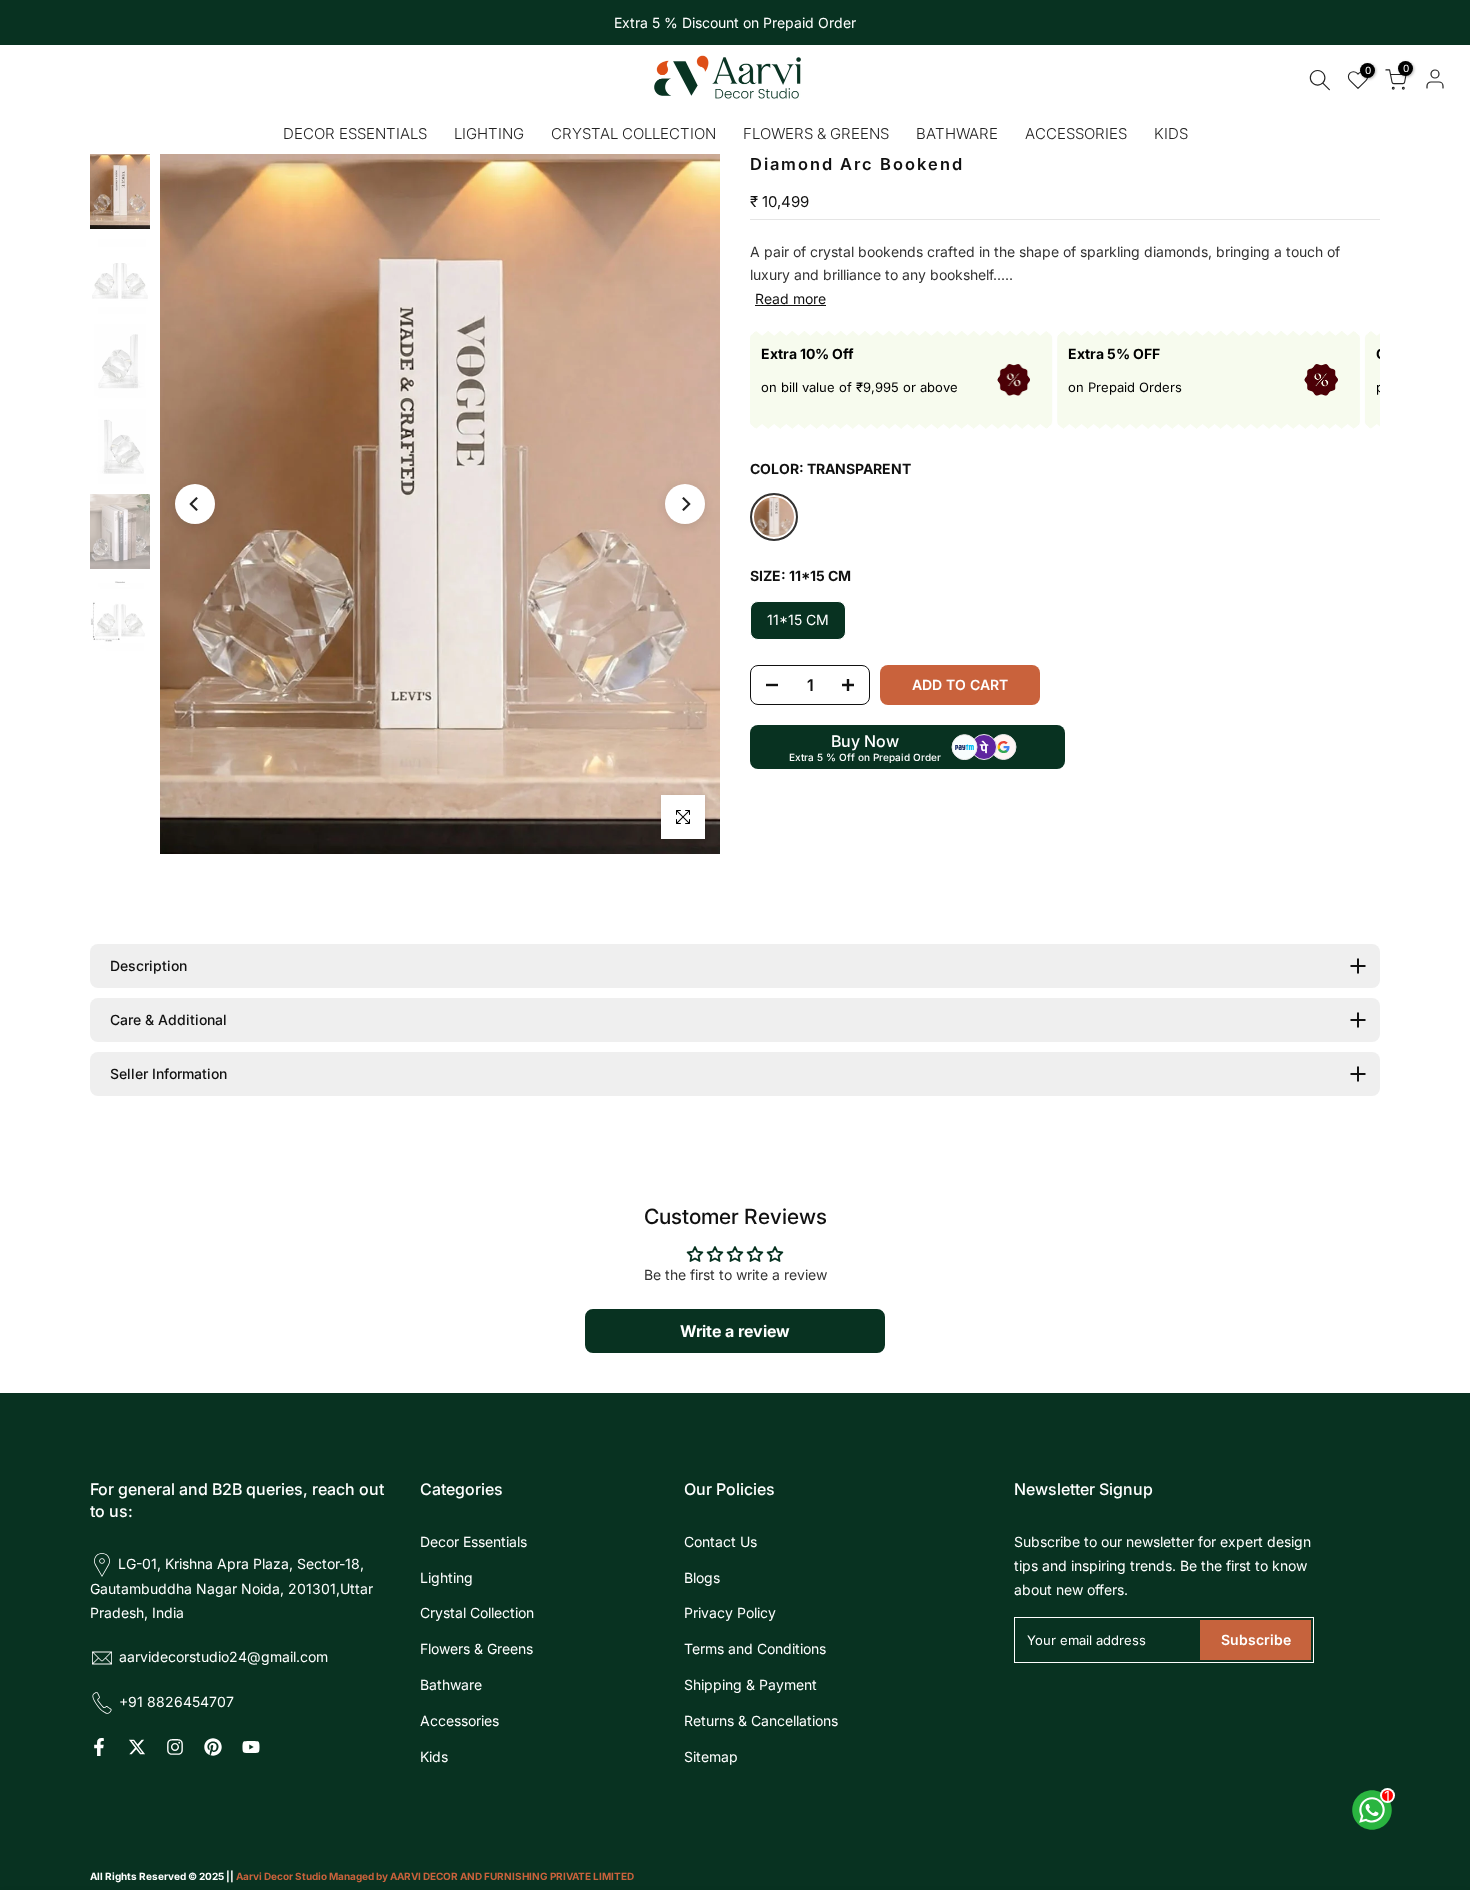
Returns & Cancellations (761, 1720)
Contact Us (720, 1541)
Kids (1171, 133)
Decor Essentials (355, 133)
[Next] (685, 504)
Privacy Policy (730, 1612)
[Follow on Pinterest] (213, 1747)
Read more (790, 298)
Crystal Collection (633, 133)
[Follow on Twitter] (137, 1747)
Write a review (735, 1331)
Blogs (702, 1577)
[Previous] (195, 504)
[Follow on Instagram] (175, 1747)
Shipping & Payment (750, 1684)
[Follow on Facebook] (99, 1747)
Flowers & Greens (816, 133)
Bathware (957, 133)
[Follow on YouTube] (251, 1747)
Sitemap (711, 1756)
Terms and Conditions (755, 1648)
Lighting (489, 133)
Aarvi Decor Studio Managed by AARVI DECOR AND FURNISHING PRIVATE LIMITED (435, 1876)
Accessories (1076, 133)
